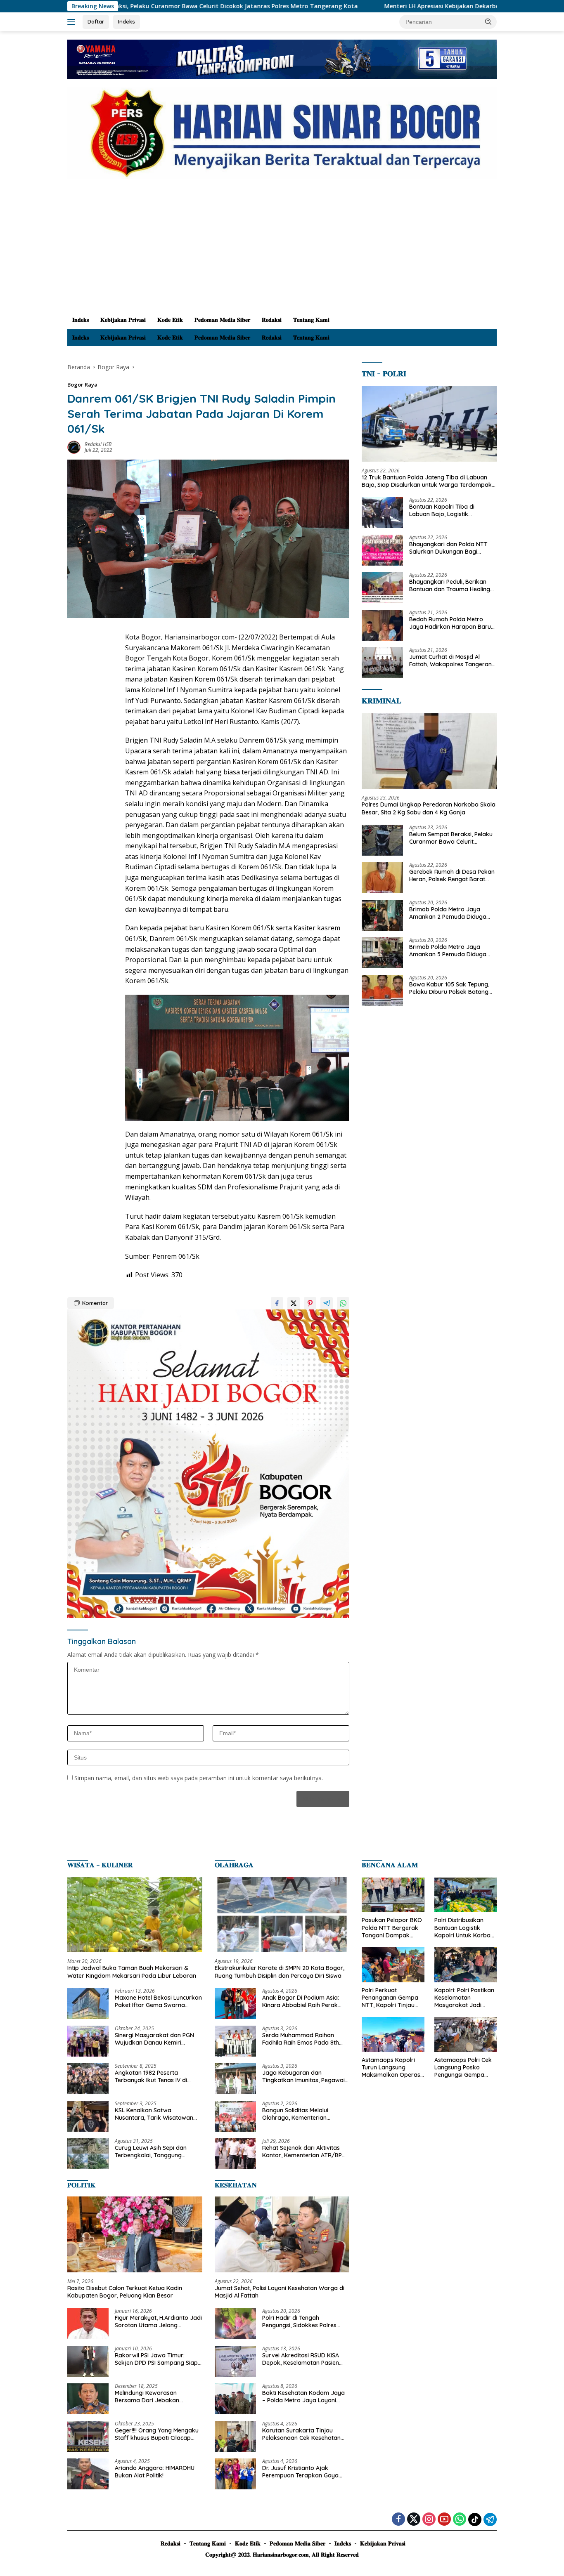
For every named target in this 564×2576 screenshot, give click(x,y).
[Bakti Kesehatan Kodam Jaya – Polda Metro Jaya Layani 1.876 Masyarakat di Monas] (235, 2399)
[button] (488, 21)
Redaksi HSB (98, 444)
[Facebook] (398, 2520)
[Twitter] (414, 2520)
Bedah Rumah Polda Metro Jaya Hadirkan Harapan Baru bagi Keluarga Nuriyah (450, 623)
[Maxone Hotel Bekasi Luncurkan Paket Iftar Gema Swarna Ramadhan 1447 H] (88, 2004)
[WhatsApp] (460, 2520)
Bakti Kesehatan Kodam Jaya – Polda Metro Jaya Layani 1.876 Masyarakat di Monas (303, 2397)
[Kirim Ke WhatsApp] (343, 1303)
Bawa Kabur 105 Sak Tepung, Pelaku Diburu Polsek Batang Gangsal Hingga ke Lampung (449, 988)
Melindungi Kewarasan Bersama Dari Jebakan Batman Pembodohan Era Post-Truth (151, 2397)
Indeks (127, 21)
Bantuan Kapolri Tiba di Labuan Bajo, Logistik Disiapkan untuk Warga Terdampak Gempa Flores (445, 510)
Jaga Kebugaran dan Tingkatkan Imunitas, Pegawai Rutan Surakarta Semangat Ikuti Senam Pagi (303, 2076)
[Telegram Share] (327, 1303)
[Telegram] (490, 2519)
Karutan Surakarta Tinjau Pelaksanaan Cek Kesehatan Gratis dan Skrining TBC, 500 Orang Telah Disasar (302, 2434)
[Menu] (73, 22)
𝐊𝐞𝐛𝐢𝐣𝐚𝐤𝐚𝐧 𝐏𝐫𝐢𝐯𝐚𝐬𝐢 (123, 320)
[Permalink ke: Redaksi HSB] (74, 446)
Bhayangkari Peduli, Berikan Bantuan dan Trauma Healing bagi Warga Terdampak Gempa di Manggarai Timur (450, 585)
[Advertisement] (282, 249)
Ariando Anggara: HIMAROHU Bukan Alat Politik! (155, 2472)
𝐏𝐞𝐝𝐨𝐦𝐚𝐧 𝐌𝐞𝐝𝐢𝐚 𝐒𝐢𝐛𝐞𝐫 (222, 320)
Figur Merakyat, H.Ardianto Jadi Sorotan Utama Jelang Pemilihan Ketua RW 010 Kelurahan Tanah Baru (158, 2321)
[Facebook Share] (277, 1303)
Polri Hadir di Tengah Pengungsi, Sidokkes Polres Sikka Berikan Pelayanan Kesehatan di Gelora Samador (304, 2321)
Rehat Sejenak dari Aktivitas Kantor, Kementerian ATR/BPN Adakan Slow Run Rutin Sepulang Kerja (304, 2151)
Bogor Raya (82, 385)
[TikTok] (475, 2519)
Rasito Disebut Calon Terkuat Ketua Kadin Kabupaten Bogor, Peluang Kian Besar (125, 2292)
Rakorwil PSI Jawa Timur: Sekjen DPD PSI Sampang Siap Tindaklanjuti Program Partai (156, 2359)
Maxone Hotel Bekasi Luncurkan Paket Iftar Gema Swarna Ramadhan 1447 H (158, 2001)
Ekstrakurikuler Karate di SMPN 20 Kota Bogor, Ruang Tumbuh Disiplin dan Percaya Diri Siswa (280, 1972)
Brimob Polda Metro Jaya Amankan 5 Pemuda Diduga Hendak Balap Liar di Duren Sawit (448, 951)
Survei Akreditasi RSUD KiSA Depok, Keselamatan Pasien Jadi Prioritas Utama (301, 2359)
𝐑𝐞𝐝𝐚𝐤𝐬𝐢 (272, 320)
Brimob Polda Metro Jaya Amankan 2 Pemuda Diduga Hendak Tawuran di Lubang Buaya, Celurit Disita (448, 913)
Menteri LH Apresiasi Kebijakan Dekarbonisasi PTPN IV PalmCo (360, 6)
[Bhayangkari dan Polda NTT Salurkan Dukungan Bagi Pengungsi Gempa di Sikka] (382, 550)
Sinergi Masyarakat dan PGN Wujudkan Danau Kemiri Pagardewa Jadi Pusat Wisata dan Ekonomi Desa (156, 2039)
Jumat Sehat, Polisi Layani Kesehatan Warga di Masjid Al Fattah (280, 2292)
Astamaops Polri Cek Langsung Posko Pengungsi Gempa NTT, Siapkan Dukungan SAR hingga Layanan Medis (465, 2068)
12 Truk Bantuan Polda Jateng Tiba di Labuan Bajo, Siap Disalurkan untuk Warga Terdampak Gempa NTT (427, 481)
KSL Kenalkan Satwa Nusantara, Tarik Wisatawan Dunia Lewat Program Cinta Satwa (154, 2114)
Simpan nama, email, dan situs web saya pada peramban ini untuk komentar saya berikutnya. (199, 1778)
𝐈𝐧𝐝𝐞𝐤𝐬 (81, 320)
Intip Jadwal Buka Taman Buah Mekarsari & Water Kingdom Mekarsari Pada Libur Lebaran (132, 1972)
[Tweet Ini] (294, 1303)
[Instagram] (429, 2520)
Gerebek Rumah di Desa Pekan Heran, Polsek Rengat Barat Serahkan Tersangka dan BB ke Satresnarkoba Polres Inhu (453, 875)
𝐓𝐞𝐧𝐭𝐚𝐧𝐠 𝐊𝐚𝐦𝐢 (311, 320)
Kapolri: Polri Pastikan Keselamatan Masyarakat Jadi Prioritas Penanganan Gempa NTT (464, 1998)
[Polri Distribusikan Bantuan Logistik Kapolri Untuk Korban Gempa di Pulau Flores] (466, 1895)
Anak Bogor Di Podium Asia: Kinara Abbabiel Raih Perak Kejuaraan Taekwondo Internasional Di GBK (301, 2001)
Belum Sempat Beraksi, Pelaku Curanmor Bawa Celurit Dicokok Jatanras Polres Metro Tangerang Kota (452, 838)
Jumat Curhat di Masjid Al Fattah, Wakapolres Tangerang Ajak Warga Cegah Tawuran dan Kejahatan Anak (452, 661)
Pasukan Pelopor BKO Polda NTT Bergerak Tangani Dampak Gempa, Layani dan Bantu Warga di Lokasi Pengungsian (392, 1928)
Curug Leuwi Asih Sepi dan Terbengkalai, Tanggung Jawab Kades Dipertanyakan (155, 2151)
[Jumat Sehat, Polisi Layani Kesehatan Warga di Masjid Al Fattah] (282, 2234)
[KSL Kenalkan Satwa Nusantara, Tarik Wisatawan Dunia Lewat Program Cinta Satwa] (88, 2116)
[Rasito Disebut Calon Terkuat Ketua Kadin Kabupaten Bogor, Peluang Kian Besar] (135, 2234)
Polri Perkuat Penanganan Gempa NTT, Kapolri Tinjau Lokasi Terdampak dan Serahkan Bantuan (390, 1998)
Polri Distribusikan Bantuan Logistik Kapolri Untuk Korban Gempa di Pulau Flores (465, 1928)
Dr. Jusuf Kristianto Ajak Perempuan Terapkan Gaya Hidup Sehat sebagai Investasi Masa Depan (303, 2472)
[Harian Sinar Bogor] (282, 133)
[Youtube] (444, 2520)
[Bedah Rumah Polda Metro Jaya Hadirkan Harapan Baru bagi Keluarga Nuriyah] (382, 625)
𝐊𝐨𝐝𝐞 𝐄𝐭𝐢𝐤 (170, 320)
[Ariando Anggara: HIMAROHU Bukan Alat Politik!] (88, 2474)
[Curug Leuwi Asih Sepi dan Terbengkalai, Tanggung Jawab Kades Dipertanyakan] (88, 2154)
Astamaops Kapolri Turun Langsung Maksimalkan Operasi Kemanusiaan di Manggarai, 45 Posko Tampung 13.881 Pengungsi (392, 2068)
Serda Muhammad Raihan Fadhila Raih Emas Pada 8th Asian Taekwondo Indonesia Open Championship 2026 (301, 2039)
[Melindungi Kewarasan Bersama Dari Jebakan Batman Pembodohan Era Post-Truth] (88, 2399)
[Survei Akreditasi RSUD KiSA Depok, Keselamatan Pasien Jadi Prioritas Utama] (235, 2361)
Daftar (96, 21)
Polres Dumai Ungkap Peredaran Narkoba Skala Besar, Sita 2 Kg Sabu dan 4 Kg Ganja (429, 808)
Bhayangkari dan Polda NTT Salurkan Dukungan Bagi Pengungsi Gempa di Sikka (448, 548)
